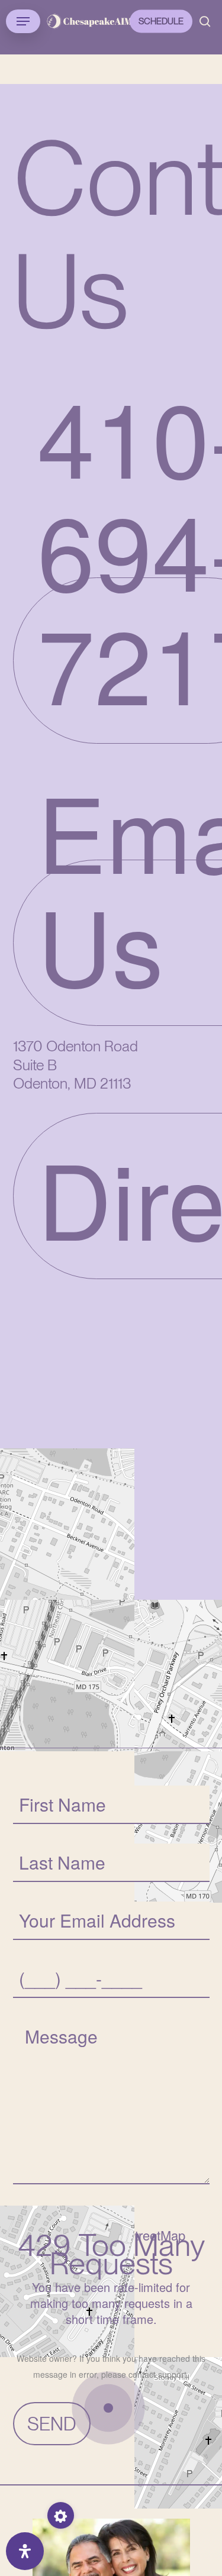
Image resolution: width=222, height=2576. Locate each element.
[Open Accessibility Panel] (25, 2551)
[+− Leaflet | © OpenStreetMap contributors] (111, 1500)
